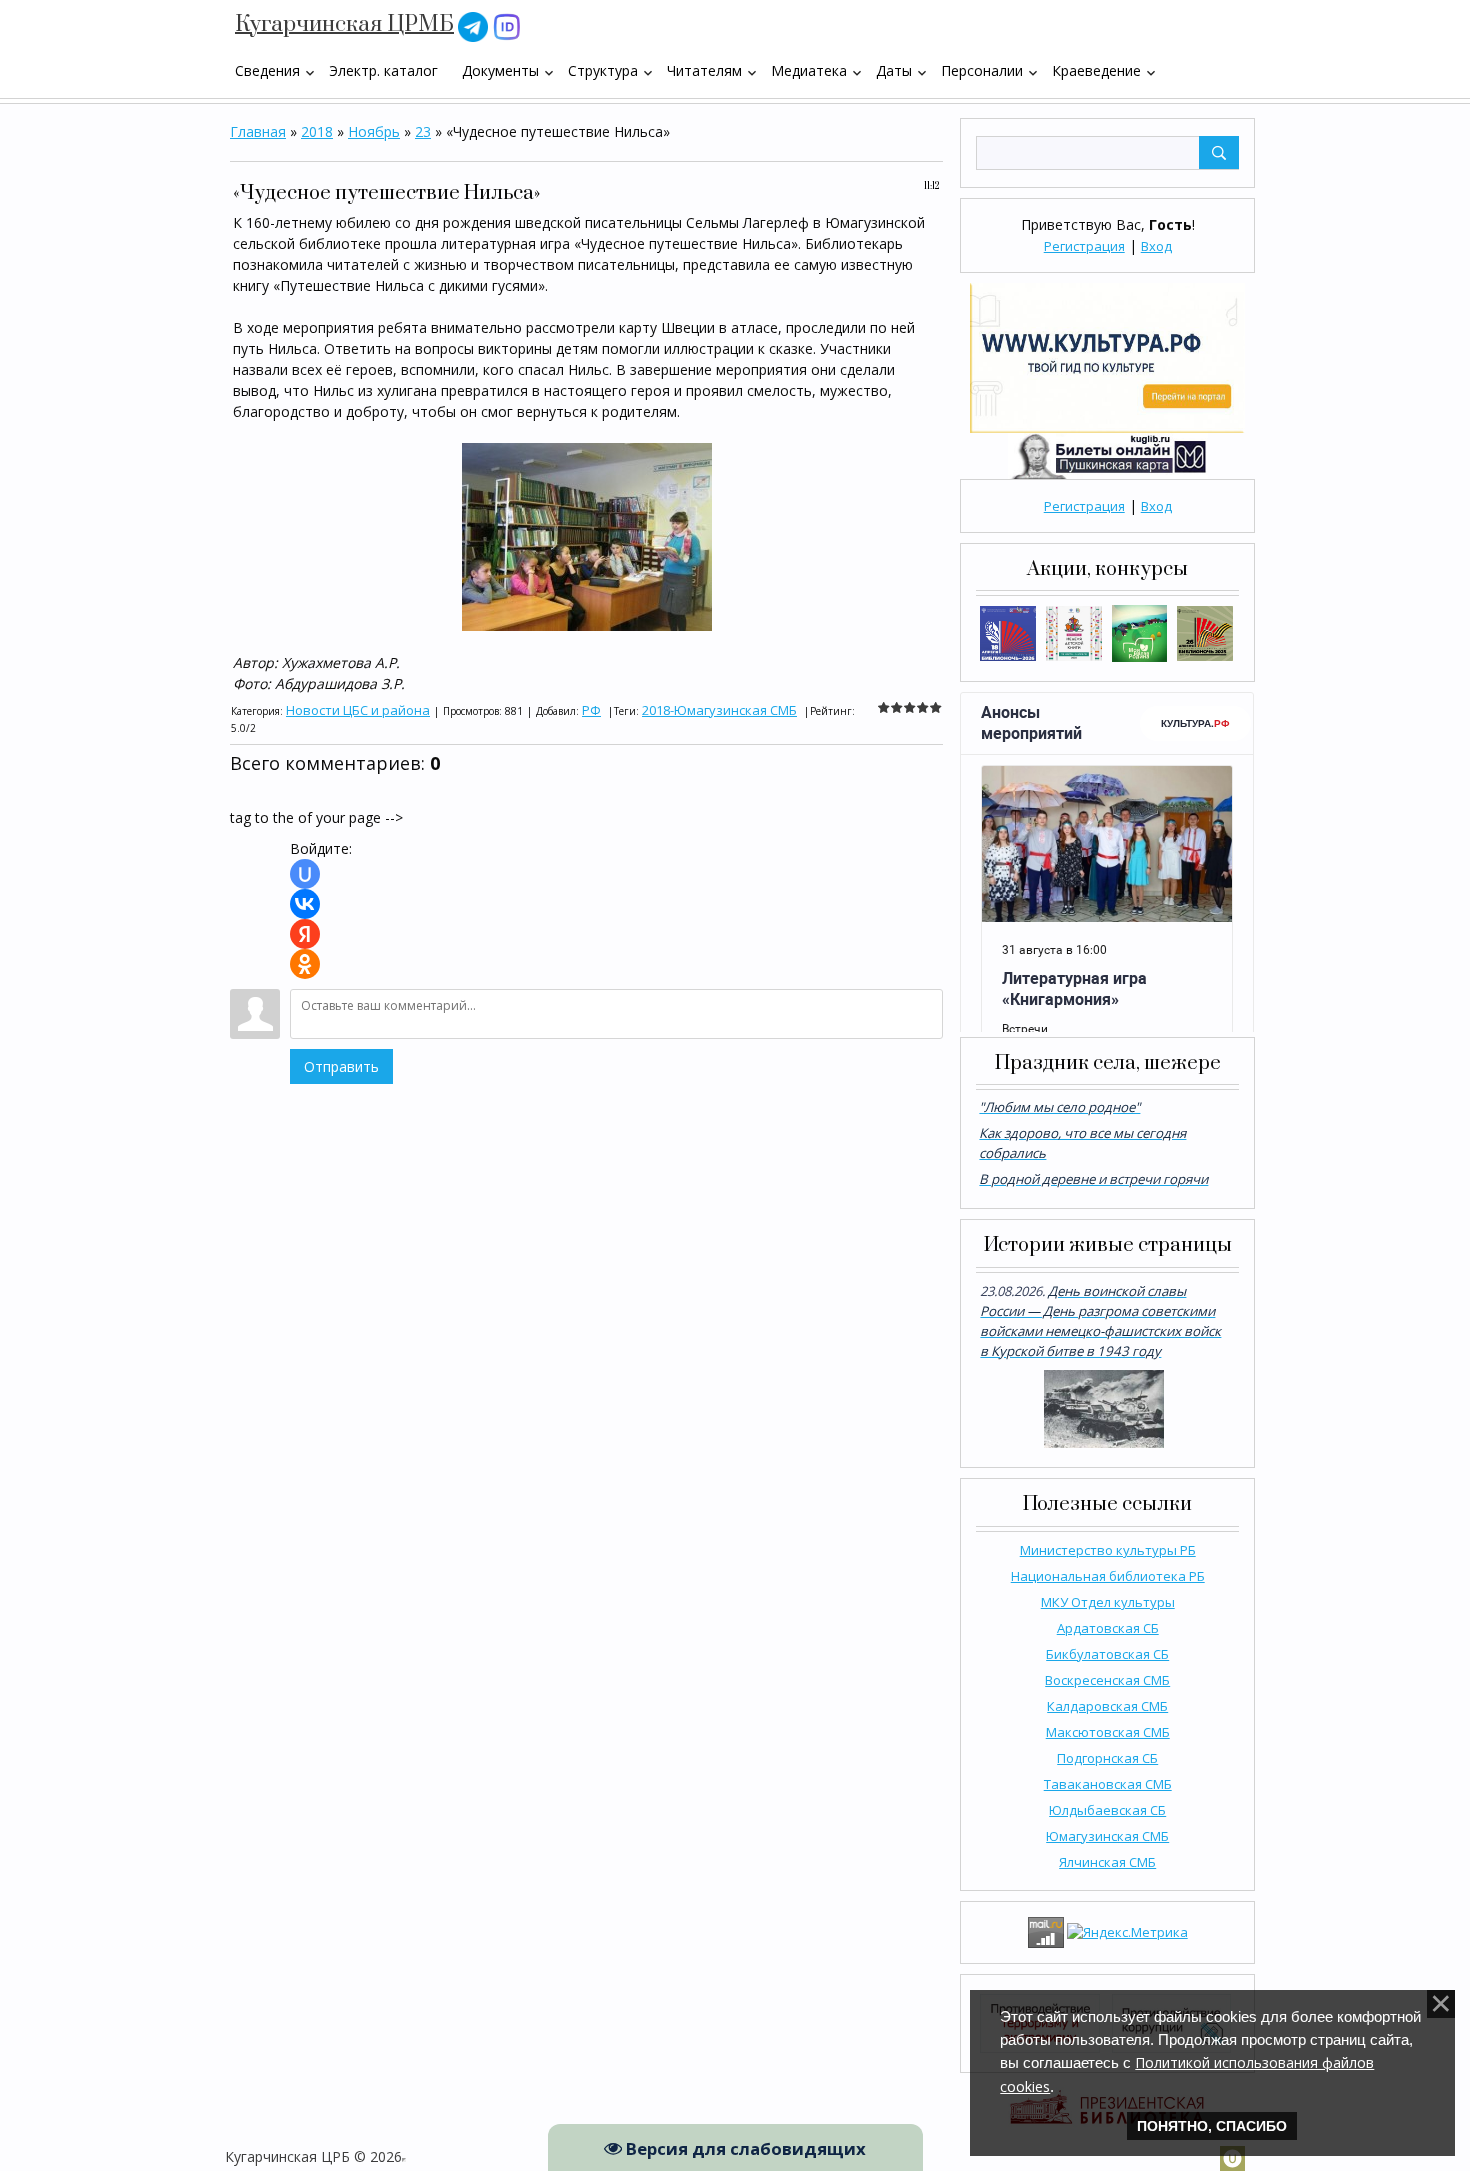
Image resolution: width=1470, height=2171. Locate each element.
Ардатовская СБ (1108, 1628)
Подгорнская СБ (1107, 1758)
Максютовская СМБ (1108, 1732)
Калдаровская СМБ (1107, 1706)
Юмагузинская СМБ (1107, 1836)
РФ (591, 710)
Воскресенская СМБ (1107, 1680)
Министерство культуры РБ (1108, 1550)
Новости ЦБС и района (358, 710)
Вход (1156, 246)
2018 (317, 131)
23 (423, 131)
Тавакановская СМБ (1108, 1784)
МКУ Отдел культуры (1108, 1602)
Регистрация (1084, 246)
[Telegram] (473, 25)
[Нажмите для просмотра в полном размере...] (587, 535)
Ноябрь (374, 131)
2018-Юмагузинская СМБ (719, 710)
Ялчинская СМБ (1107, 1862)
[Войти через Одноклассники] (305, 964)
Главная (258, 131)
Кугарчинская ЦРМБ (344, 24)
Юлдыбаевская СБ (1107, 1810)
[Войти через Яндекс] (305, 934)
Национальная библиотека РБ (1108, 1576)
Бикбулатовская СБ (1107, 1654)
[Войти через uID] (305, 874)
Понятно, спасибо (1212, 2126)
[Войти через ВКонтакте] (305, 904)
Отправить (341, 1066)
